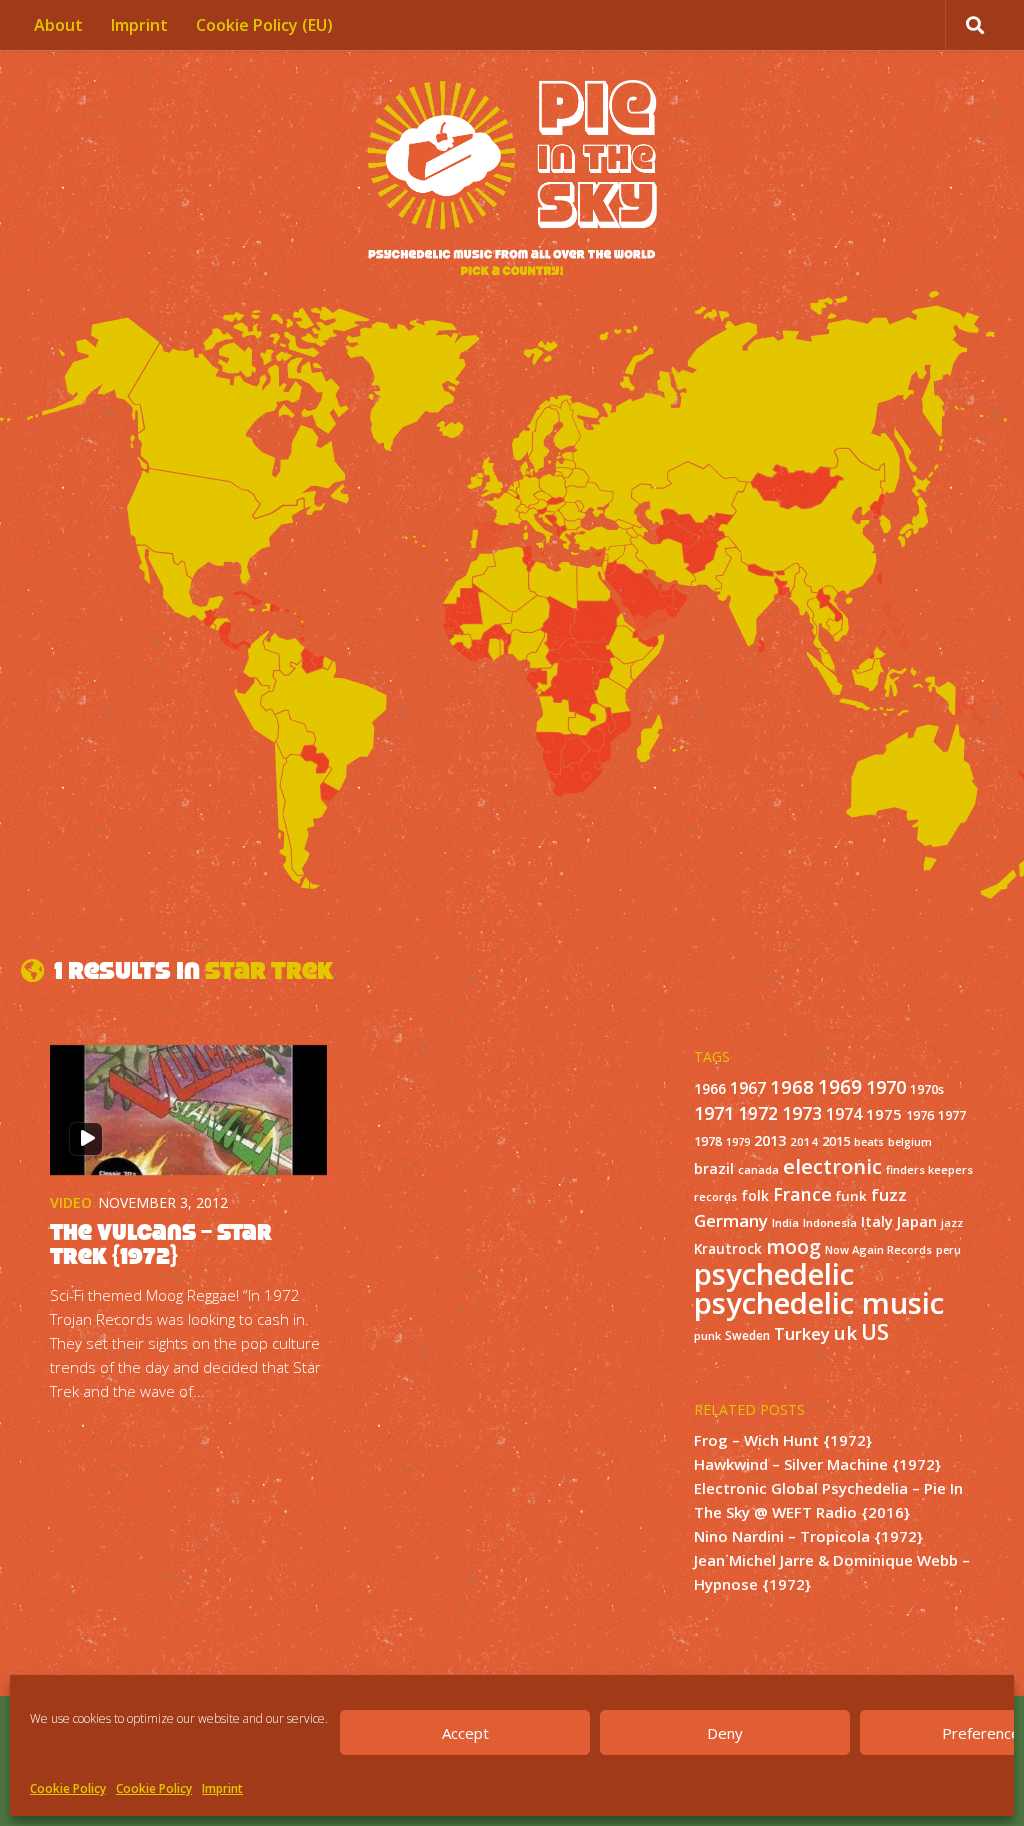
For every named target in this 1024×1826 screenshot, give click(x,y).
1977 (952, 1115)
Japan (917, 1221)
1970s (927, 1089)
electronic (832, 1166)
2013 (770, 1140)
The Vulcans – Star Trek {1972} (161, 1244)
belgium (910, 1142)
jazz (952, 1223)
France (802, 1194)
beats (869, 1142)
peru (948, 1250)
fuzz (889, 1194)
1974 (844, 1114)
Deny (725, 1733)
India (785, 1222)
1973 (802, 1113)
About (58, 25)
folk (755, 1195)
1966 (710, 1089)
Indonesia (830, 1222)
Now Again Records (878, 1249)
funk (851, 1196)
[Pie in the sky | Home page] (512, 180)
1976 (920, 1115)
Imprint (222, 1788)
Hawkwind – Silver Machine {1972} (817, 1464)
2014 (804, 1141)
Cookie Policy (68, 1788)
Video (71, 1202)
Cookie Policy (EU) (264, 25)
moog (793, 1246)
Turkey (802, 1333)
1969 (840, 1087)
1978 (708, 1141)
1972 (758, 1113)
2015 (836, 1141)
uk (845, 1332)
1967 (748, 1088)
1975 (884, 1114)
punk (707, 1335)
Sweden (747, 1335)
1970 (886, 1087)
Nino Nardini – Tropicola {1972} (808, 1536)
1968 (792, 1086)
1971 (714, 1113)
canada (758, 1170)
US (875, 1331)
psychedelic (774, 1274)
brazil (714, 1168)
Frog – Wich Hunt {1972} (783, 1440)
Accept (465, 1733)
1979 (738, 1142)
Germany (731, 1220)
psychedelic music (819, 1303)
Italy (877, 1221)
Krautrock (728, 1249)
